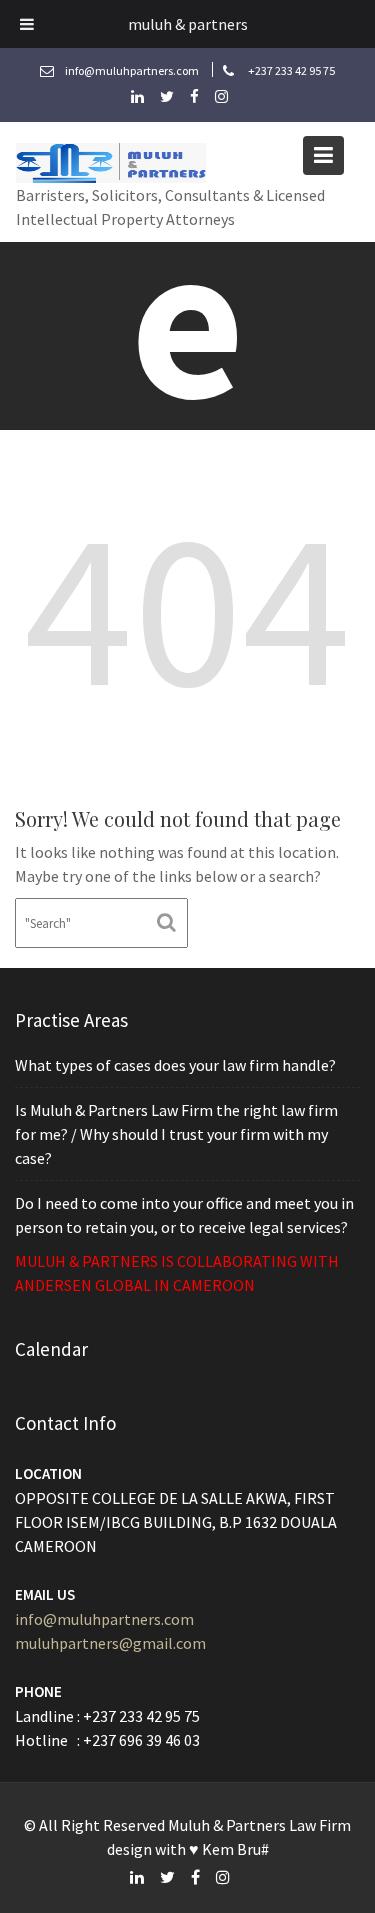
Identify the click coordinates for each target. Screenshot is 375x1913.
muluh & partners (188, 24)
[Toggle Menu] (27, 24)
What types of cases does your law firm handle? (175, 1065)
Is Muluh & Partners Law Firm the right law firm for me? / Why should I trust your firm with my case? (176, 1134)
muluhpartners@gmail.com (110, 1643)
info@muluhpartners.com (104, 1619)
